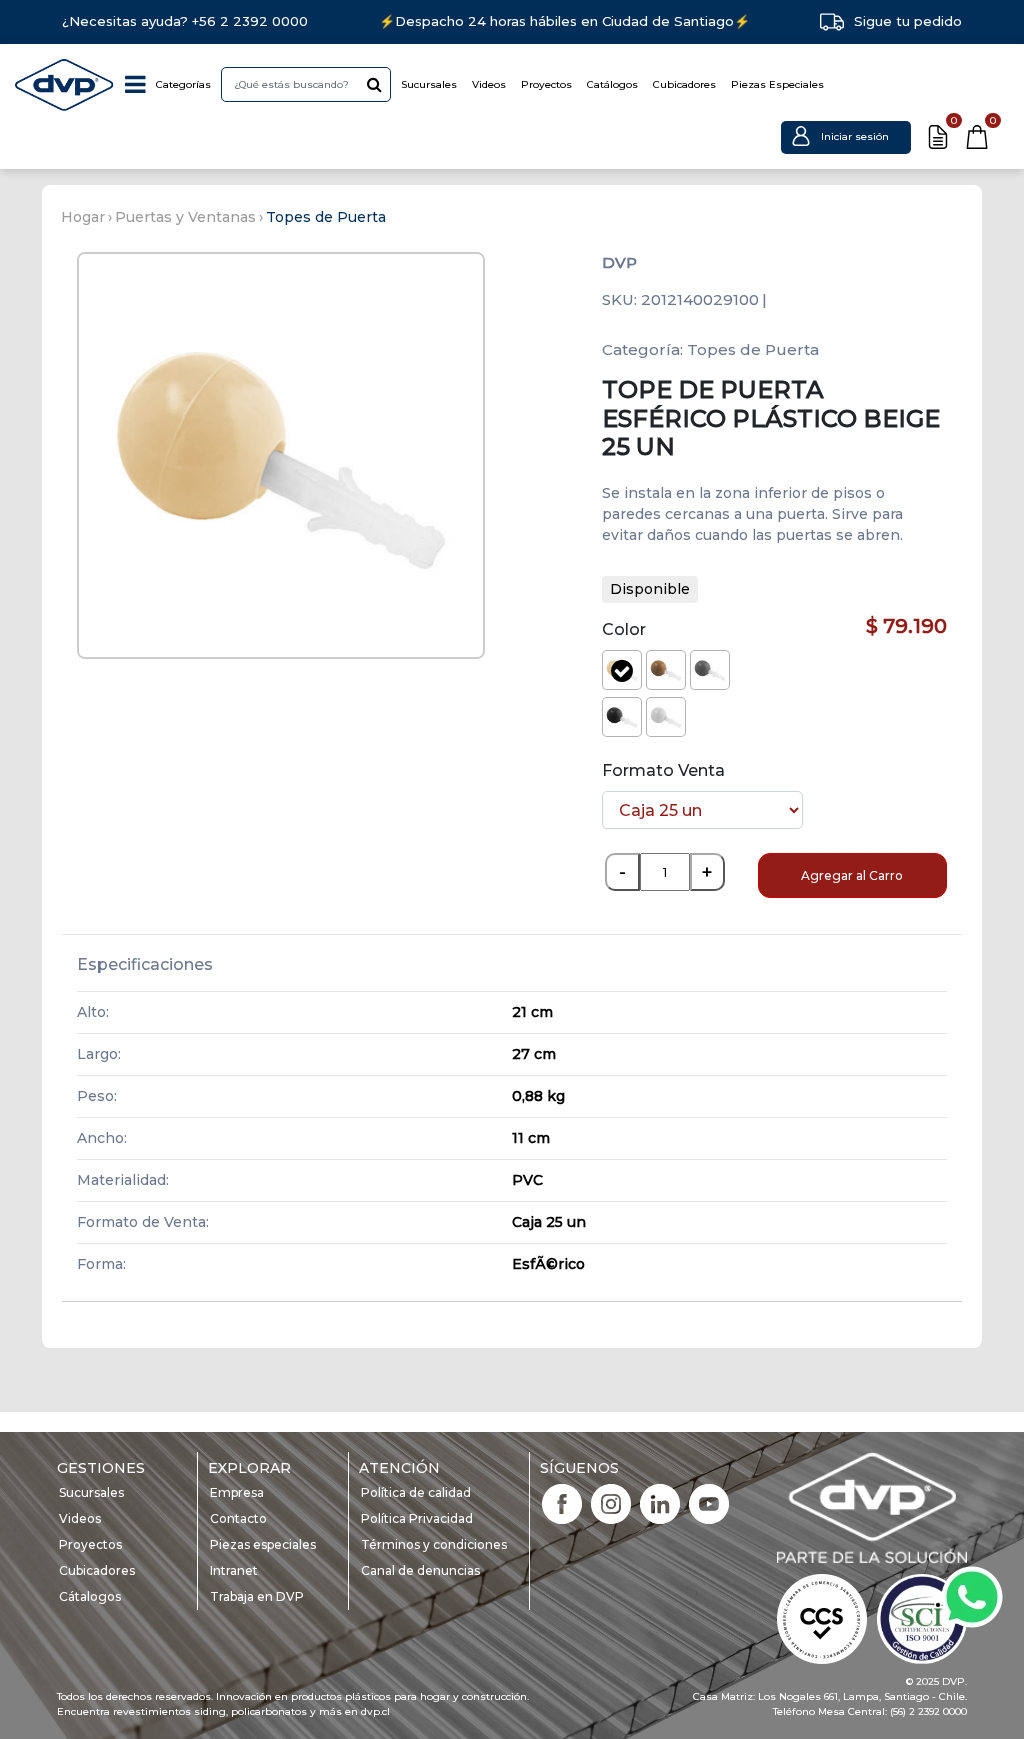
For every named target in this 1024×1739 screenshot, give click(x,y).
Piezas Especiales (777, 84)
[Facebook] (562, 1502)
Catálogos (612, 84)
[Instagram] (611, 1502)
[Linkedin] (660, 1502)
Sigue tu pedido (908, 21)
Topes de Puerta (326, 217)
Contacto (238, 1518)
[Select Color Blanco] (666, 717)
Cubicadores (684, 84)
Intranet (234, 1570)
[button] (846, 136)
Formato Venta (663, 770)
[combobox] (306, 84)
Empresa (237, 1492)
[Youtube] (709, 1502)
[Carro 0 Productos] (977, 137)
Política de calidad (416, 1492)
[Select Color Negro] (622, 717)
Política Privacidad (417, 1518)
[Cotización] (938, 137)
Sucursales (429, 84)
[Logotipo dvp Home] (65, 85)
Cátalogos (90, 1596)
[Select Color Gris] (710, 670)
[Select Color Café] (666, 670)
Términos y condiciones (434, 1544)
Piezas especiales (263, 1544)
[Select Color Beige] (622, 670)
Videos (489, 84)
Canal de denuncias (420, 1570)
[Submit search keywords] (374, 84)
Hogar (83, 217)
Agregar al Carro (852, 875)
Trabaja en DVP (257, 1596)
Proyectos (546, 84)
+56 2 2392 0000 (250, 21)
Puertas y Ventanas (185, 217)
